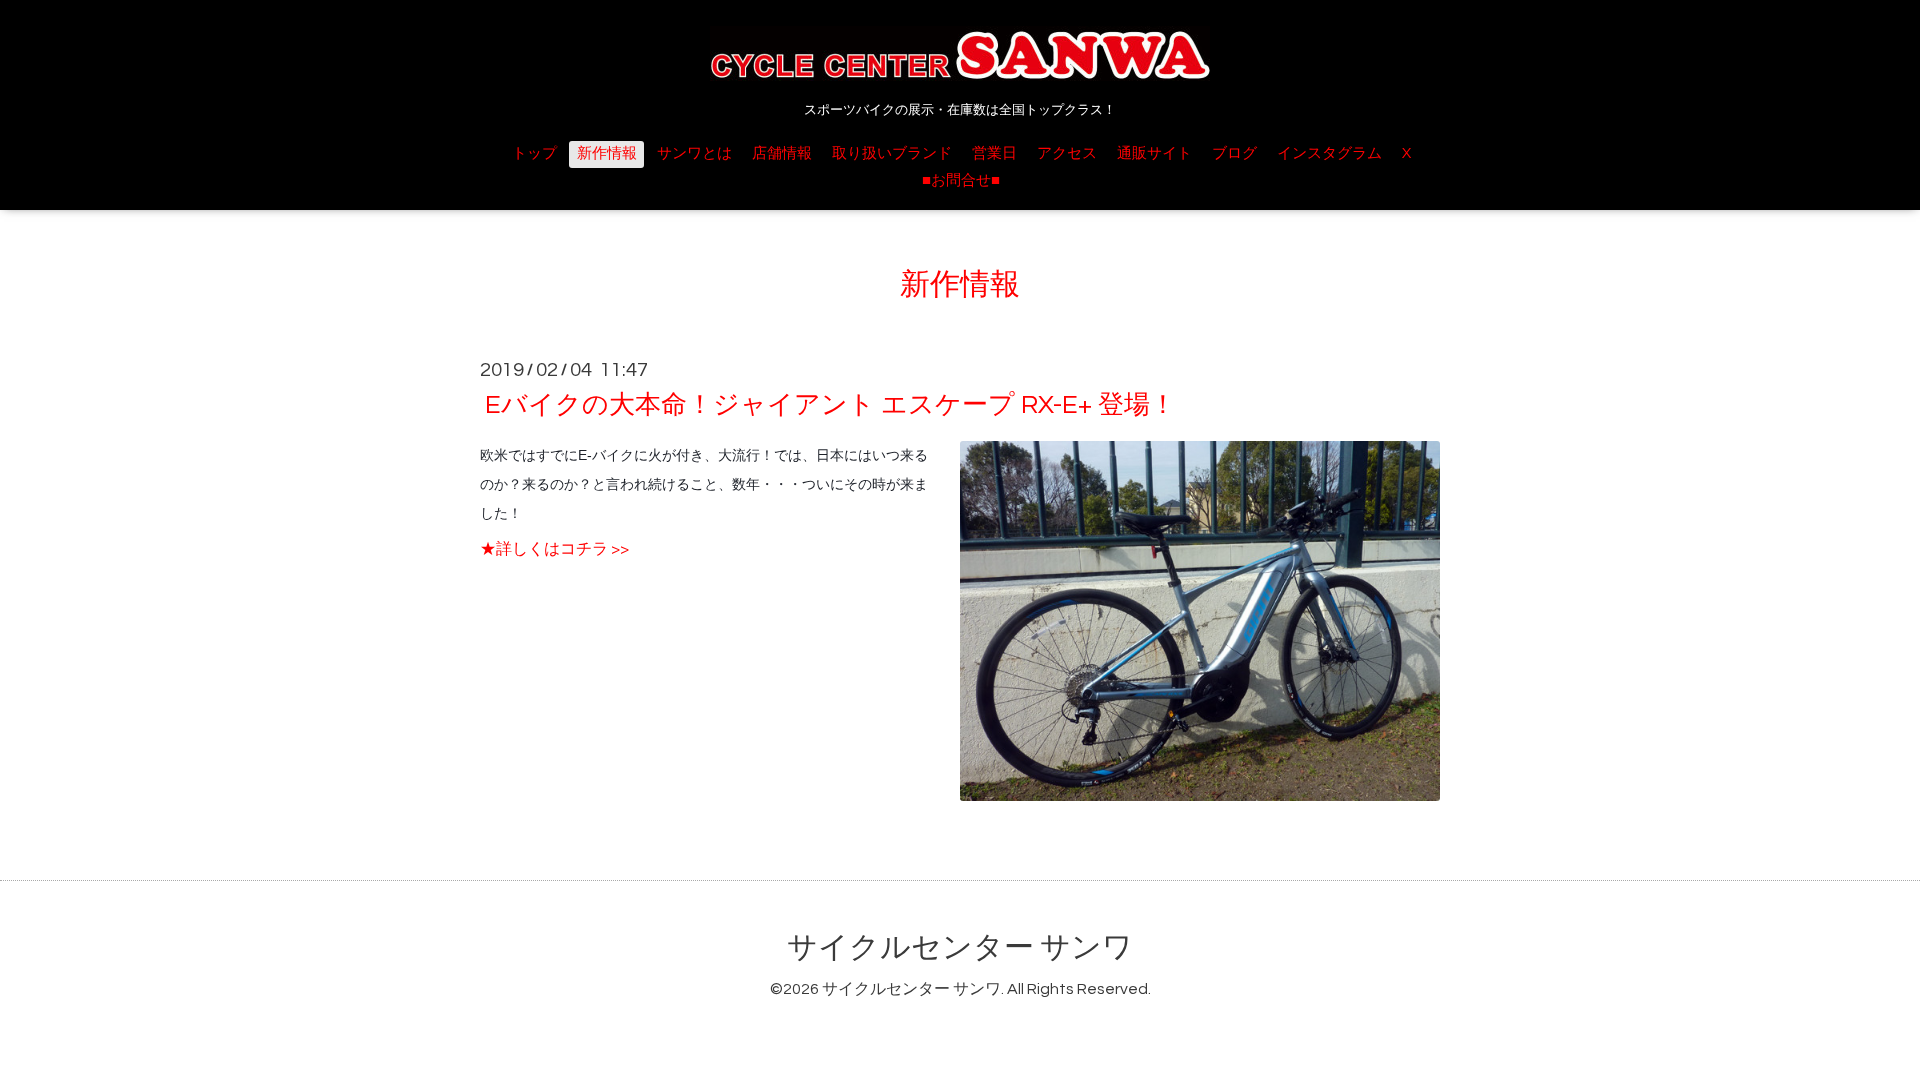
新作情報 (607, 153)
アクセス (1067, 153)
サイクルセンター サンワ (960, 947)
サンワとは (694, 153)
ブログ (1234, 153)
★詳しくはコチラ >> (554, 549)
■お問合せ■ (961, 180)
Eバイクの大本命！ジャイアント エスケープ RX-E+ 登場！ (830, 405)
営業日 (994, 153)
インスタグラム (1329, 153)
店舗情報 (782, 153)
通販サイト (1154, 153)
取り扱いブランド (892, 153)
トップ (534, 153)
